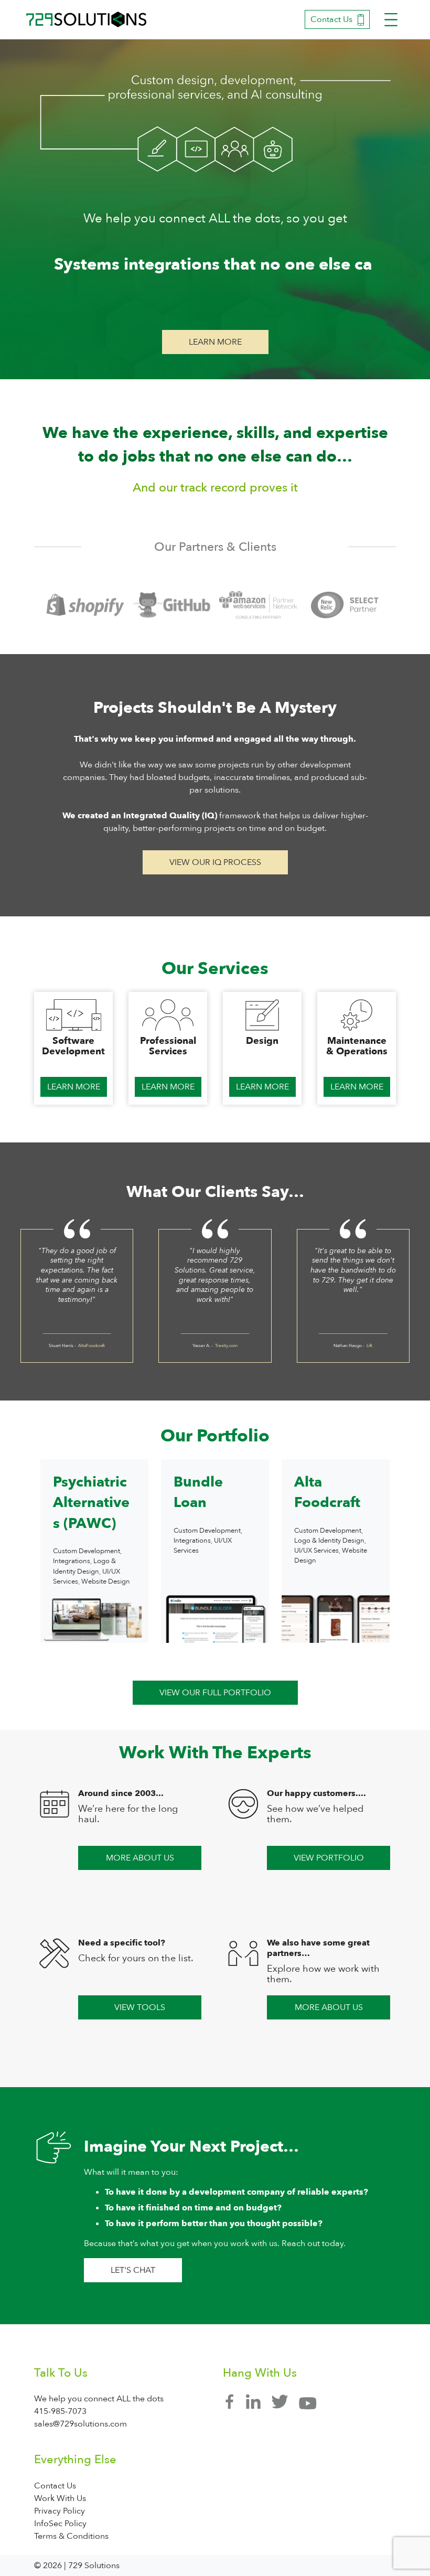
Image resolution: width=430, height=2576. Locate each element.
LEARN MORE (215, 342)
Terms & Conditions (71, 2536)
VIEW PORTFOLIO (329, 1858)
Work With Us (60, 2498)
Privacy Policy (60, 2511)
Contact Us (331, 19)
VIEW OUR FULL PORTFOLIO (215, 1693)
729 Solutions (87, 19)
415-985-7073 (60, 2411)
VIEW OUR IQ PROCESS (215, 862)
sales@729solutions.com (80, 2424)
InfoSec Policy (60, 2524)
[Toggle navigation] (391, 20)
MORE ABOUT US (140, 1858)
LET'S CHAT (133, 2270)
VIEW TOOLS (140, 2007)
